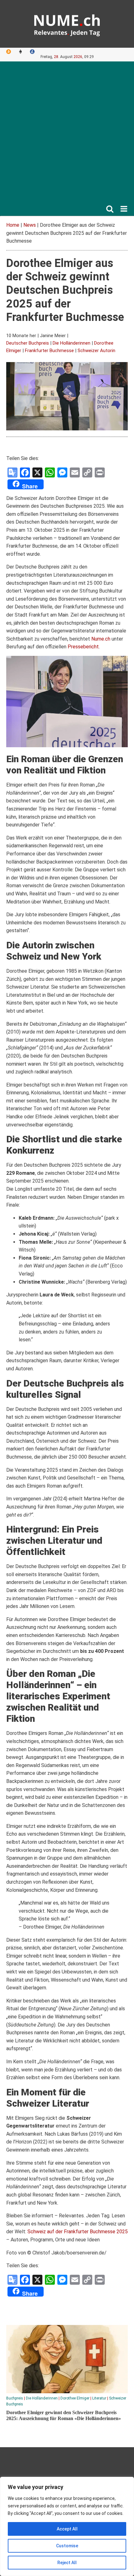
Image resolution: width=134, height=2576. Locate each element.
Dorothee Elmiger (75, 2398)
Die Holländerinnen (72, 343)
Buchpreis (15, 2398)
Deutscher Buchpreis (28, 343)
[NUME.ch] (67, 24)
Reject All (67, 2563)
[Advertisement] (67, 135)
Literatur (99, 2398)
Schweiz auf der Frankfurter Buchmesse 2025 (78, 2232)
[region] (67, 2526)
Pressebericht (83, 647)
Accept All (67, 2529)
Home (13, 225)
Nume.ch (101, 639)
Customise (67, 2546)
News (30, 225)
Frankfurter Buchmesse (49, 351)
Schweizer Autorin (96, 351)
